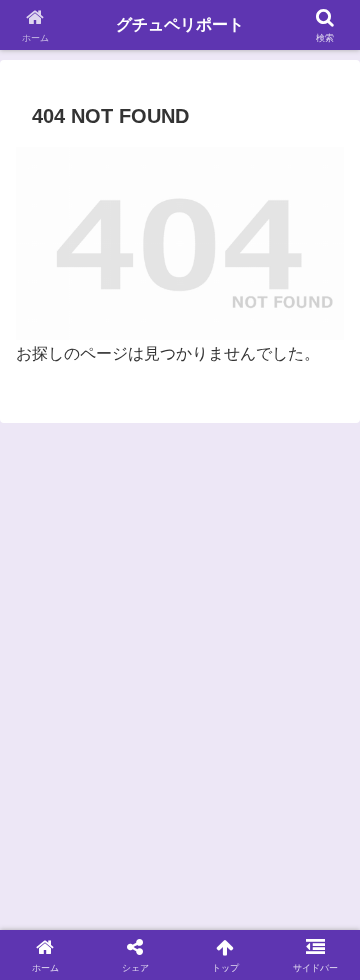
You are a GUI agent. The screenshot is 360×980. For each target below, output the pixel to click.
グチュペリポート (180, 24)
